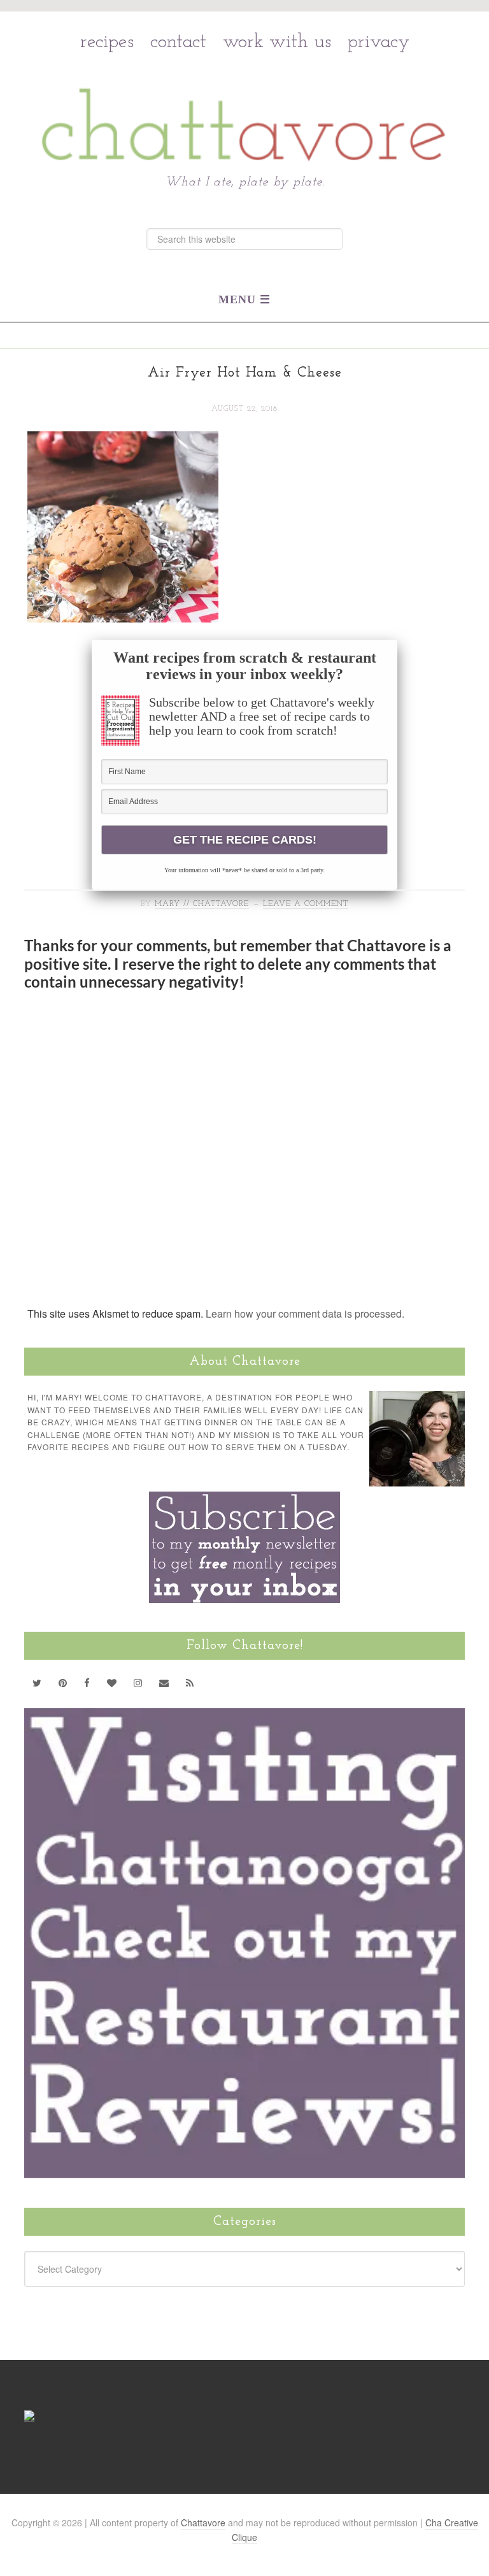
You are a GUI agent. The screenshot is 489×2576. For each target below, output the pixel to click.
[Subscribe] (190, 1683)
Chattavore (245, 97)
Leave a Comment (306, 904)
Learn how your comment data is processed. (305, 1313)
